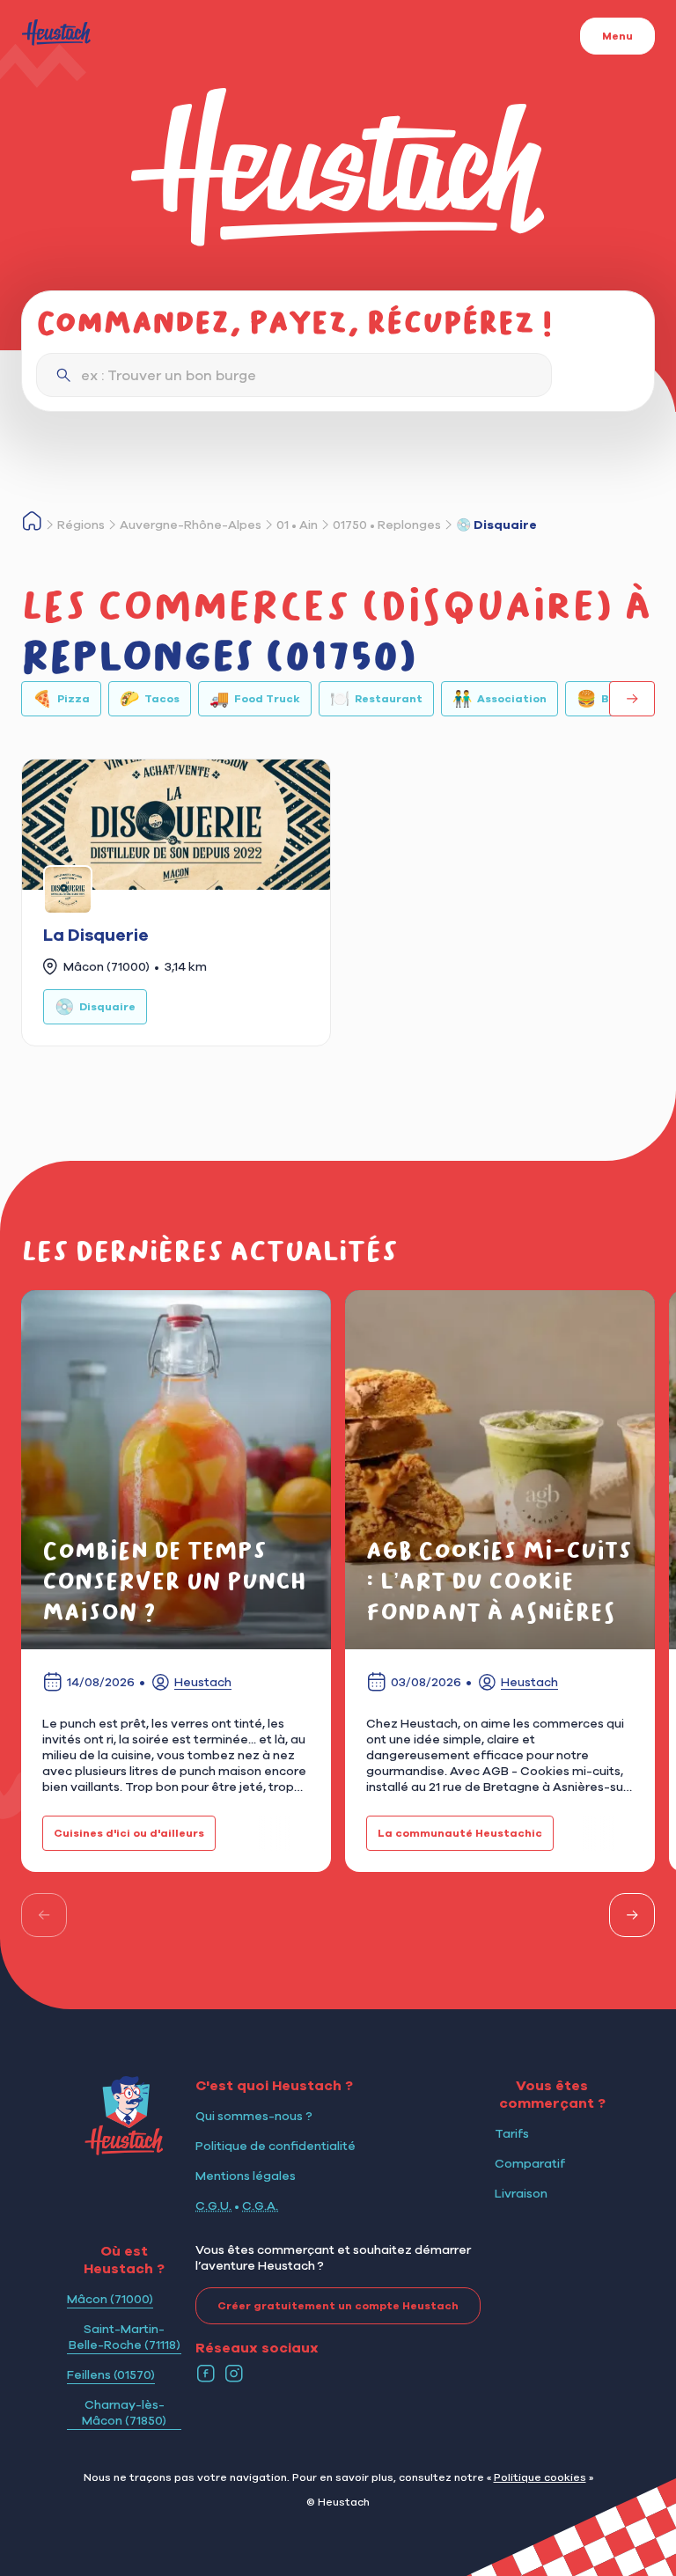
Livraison (521, 2193)
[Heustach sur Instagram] (234, 2374)
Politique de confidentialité (276, 2146)
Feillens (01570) (111, 2374)
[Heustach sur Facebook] (206, 2374)
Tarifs (512, 2133)
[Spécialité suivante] (632, 699)
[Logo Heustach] (124, 2150)
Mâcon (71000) (110, 2299)
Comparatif (530, 2163)
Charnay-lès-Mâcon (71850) (124, 2412)
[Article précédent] (44, 1915)
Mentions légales (246, 2176)
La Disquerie (96, 935)
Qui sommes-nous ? (254, 2116)
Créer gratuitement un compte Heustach (338, 2306)
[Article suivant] (632, 1915)
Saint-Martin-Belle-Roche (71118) (125, 2337)
